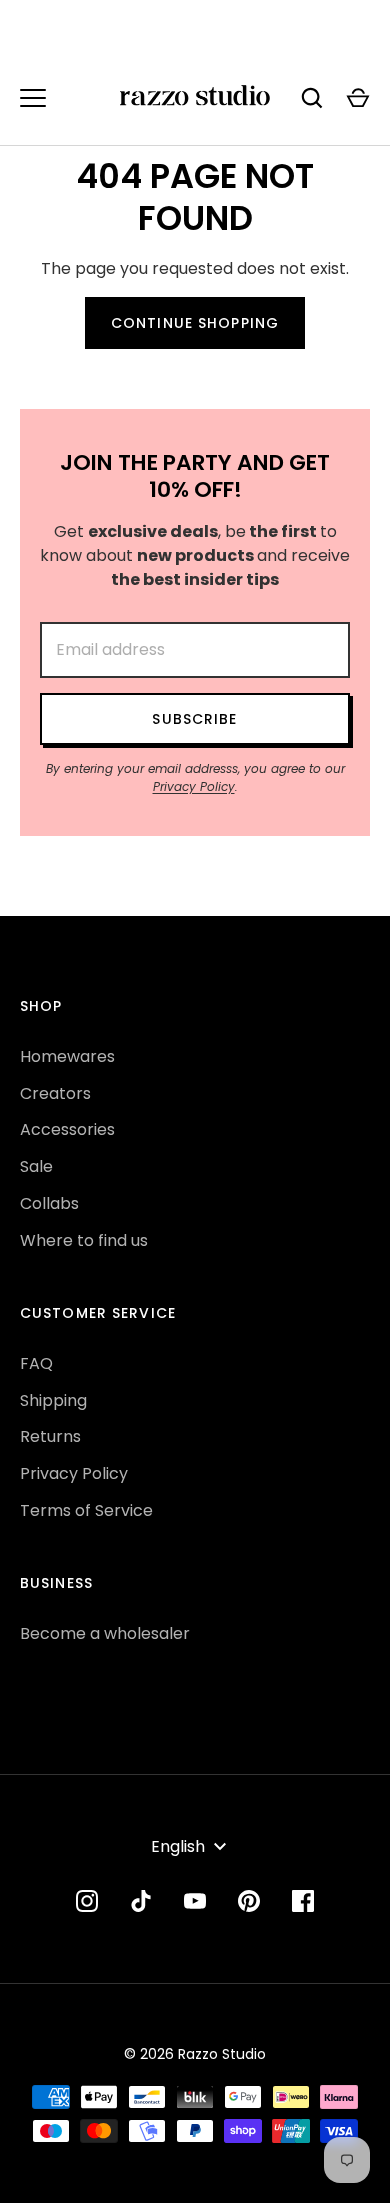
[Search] (312, 98)
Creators (55, 1093)
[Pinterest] (249, 1901)
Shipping (53, 1400)
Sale (36, 1166)
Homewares (67, 1056)
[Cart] (358, 98)
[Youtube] (195, 1901)
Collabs (49, 1203)
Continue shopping (195, 323)
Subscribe (194, 719)
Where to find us (84, 1240)
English (178, 1846)
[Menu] (33, 98)
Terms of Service (86, 1510)
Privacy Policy (194, 786)
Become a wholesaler (105, 1633)
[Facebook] (303, 1901)
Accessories (67, 1129)
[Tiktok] (141, 1901)
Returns (50, 1436)
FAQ (36, 1363)
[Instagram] (87, 1901)
